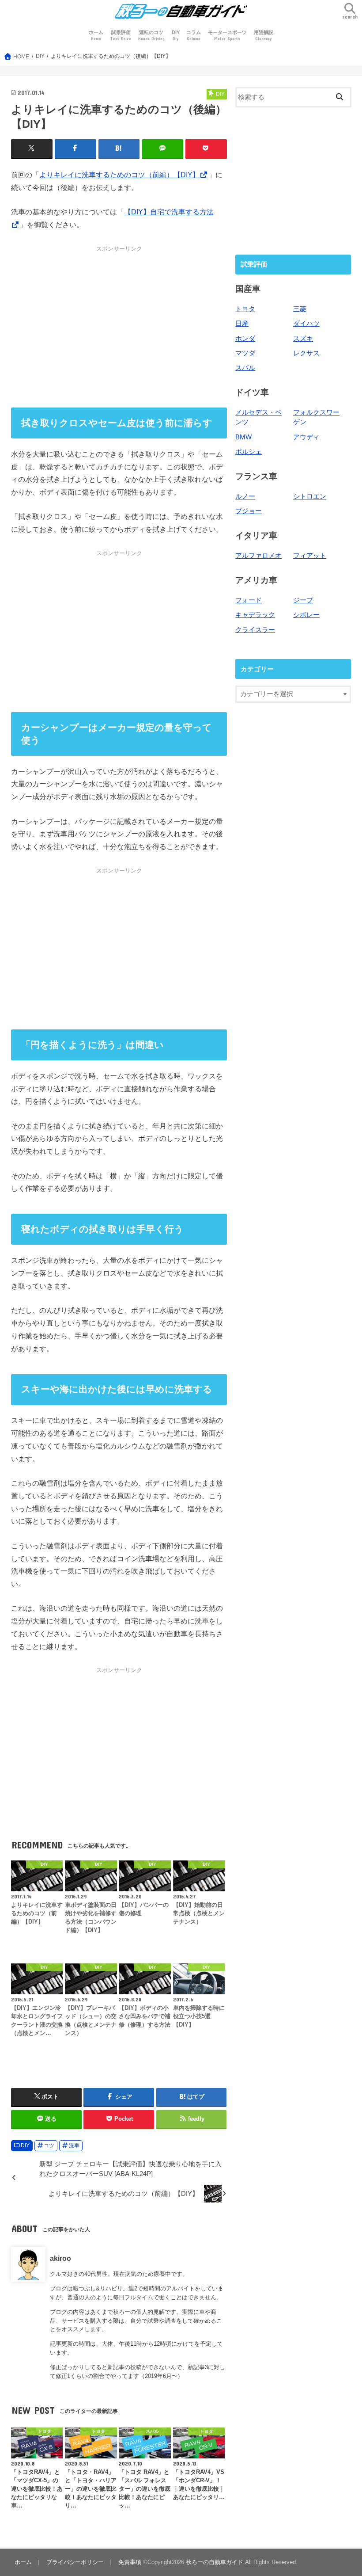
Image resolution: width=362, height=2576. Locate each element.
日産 (242, 324)
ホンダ (245, 339)
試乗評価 (121, 36)
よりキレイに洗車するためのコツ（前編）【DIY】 (119, 175)
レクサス (306, 353)
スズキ (303, 339)
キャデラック (255, 615)
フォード (249, 600)
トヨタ (245, 309)
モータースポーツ (227, 36)
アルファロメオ (258, 556)
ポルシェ (249, 452)
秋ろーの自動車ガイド (215, 2562)
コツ (49, 2145)
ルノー (245, 496)
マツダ (245, 353)
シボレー (306, 615)
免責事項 (130, 2562)
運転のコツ (151, 36)
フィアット (310, 556)
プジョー (249, 511)
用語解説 (264, 36)
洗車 (74, 2145)
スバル (245, 368)
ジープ (303, 600)
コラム (194, 36)
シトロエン (310, 496)
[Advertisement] (119, 327)
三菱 (300, 309)
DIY (176, 36)
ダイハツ (306, 324)
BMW (243, 437)
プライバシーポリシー (75, 2562)
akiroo (60, 2258)
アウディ (306, 437)
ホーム (96, 36)
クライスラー (255, 630)
